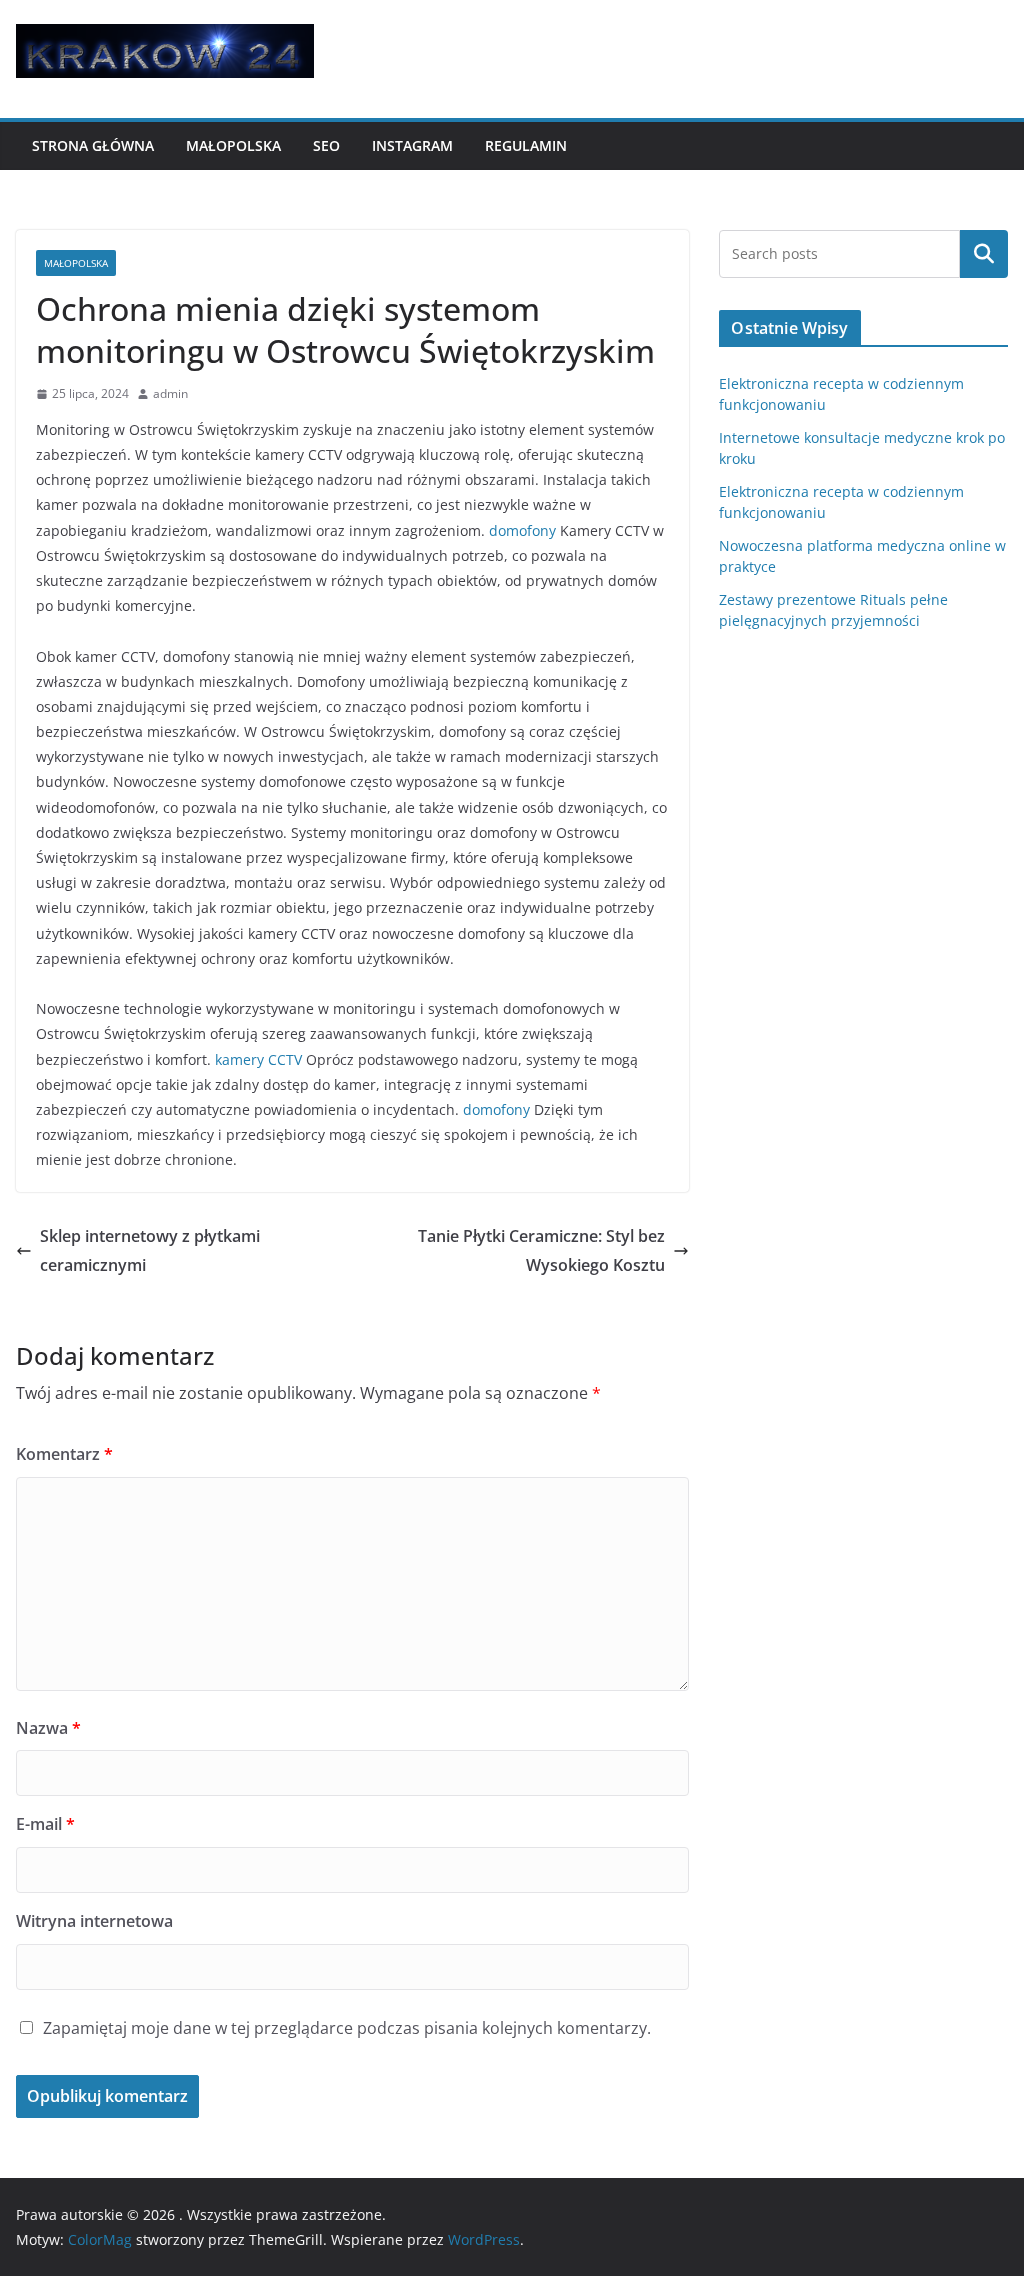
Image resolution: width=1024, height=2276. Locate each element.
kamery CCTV (258, 1059)
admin (170, 393)
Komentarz (64, 1454)
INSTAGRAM (412, 145)
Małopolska (233, 145)
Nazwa (48, 1728)
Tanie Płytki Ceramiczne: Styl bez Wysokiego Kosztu (541, 1250)
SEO (326, 145)
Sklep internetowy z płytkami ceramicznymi (150, 1250)
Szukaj (984, 254)
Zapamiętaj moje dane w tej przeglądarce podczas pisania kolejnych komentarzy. (347, 2028)
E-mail (45, 1824)
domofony (522, 530)
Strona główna (93, 145)
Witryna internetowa (94, 1921)
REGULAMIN (526, 145)
